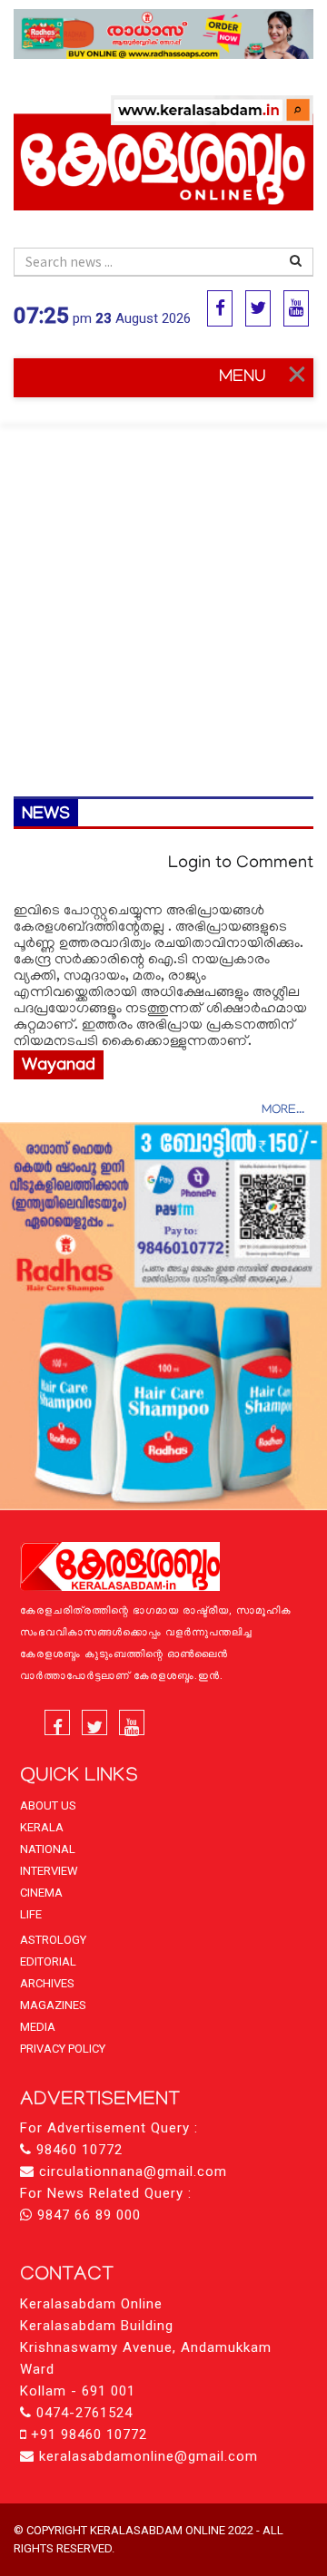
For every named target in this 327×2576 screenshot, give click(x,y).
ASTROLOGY (53, 1940)
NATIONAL (48, 1849)
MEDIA (38, 2027)
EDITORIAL (48, 1961)
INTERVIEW (49, 1871)
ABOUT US (48, 1805)
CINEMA (41, 1893)
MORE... (283, 1111)
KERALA (42, 1827)
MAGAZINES (53, 2005)
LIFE (31, 1914)
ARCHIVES (47, 1983)
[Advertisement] (163, 601)
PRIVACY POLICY (63, 2049)
